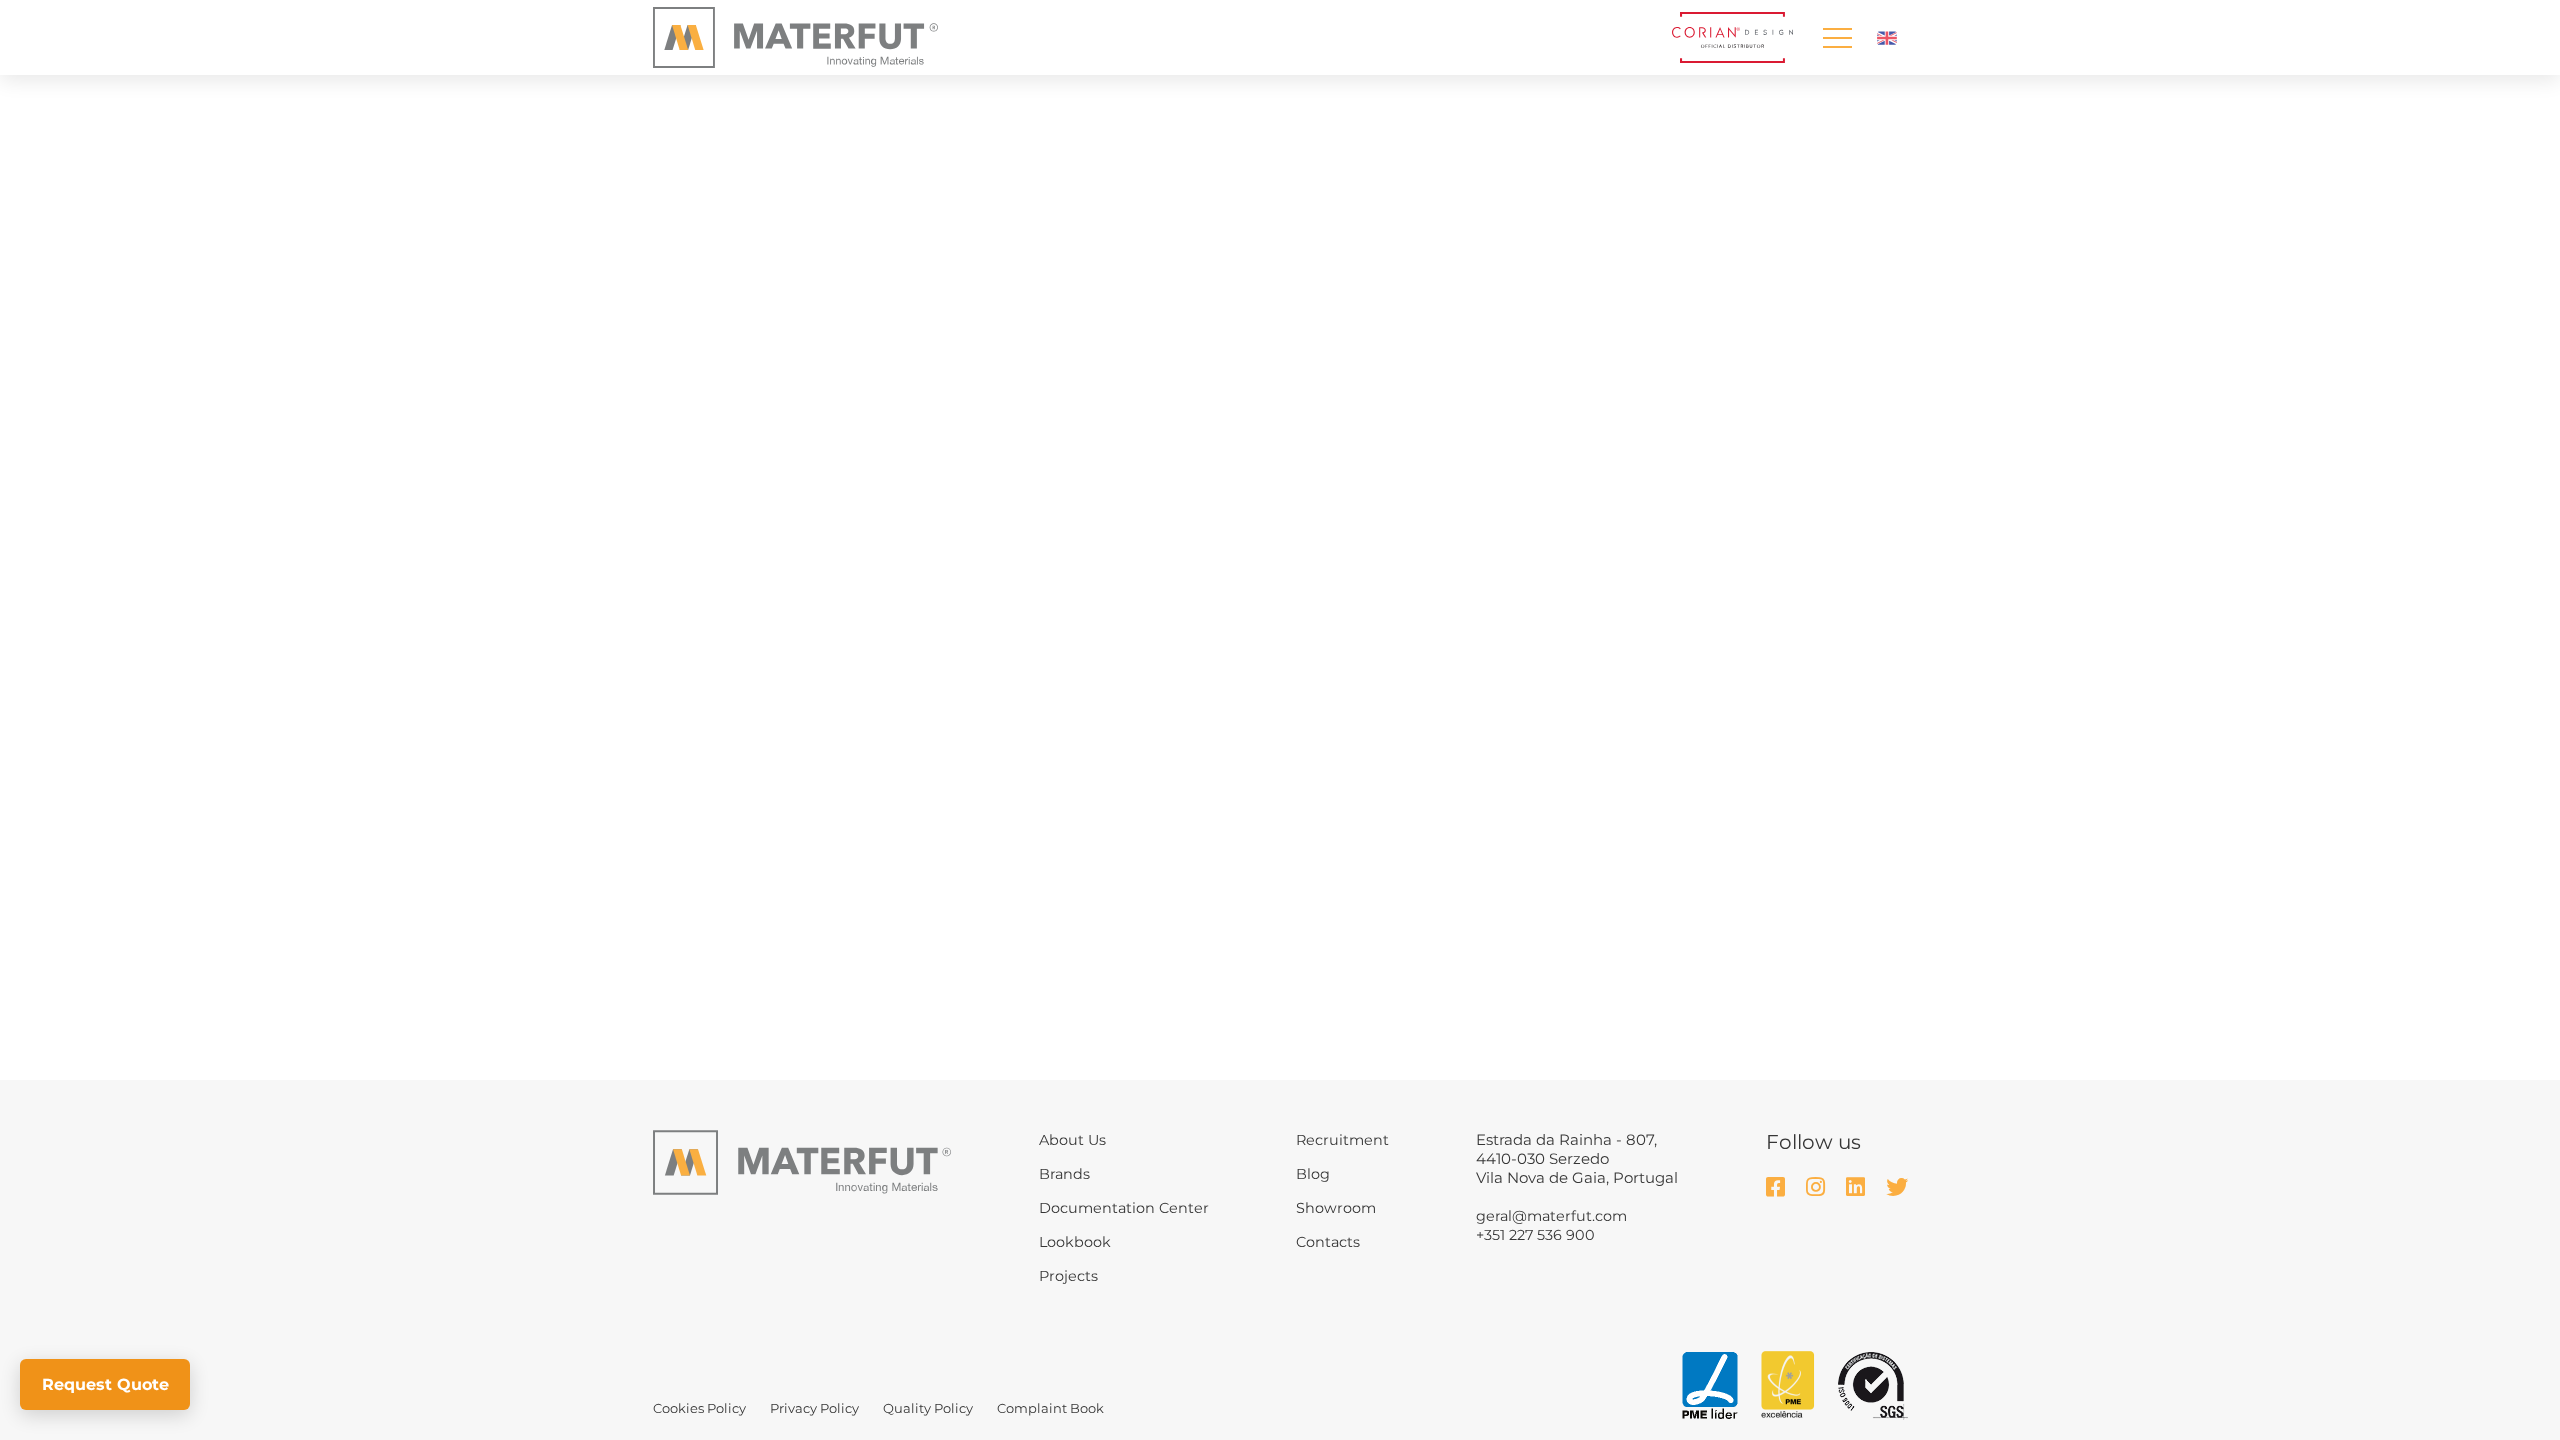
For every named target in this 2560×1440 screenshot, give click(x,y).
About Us (1072, 1140)
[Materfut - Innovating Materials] (795, 38)
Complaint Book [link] (1050, 1408)
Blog (1313, 1174)
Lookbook (1075, 1242)
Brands (1064, 1174)
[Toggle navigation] (1837, 37)
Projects (1068, 1276)
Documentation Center (1124, 1208)
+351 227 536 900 (1535, 1235)
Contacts (1328, 1242)
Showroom (1336, 1208)
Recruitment (1342, 1140)
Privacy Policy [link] (814, 1408)
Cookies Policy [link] (699, 1408)
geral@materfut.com (1551, 1216)
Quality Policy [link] (928, 1408)
